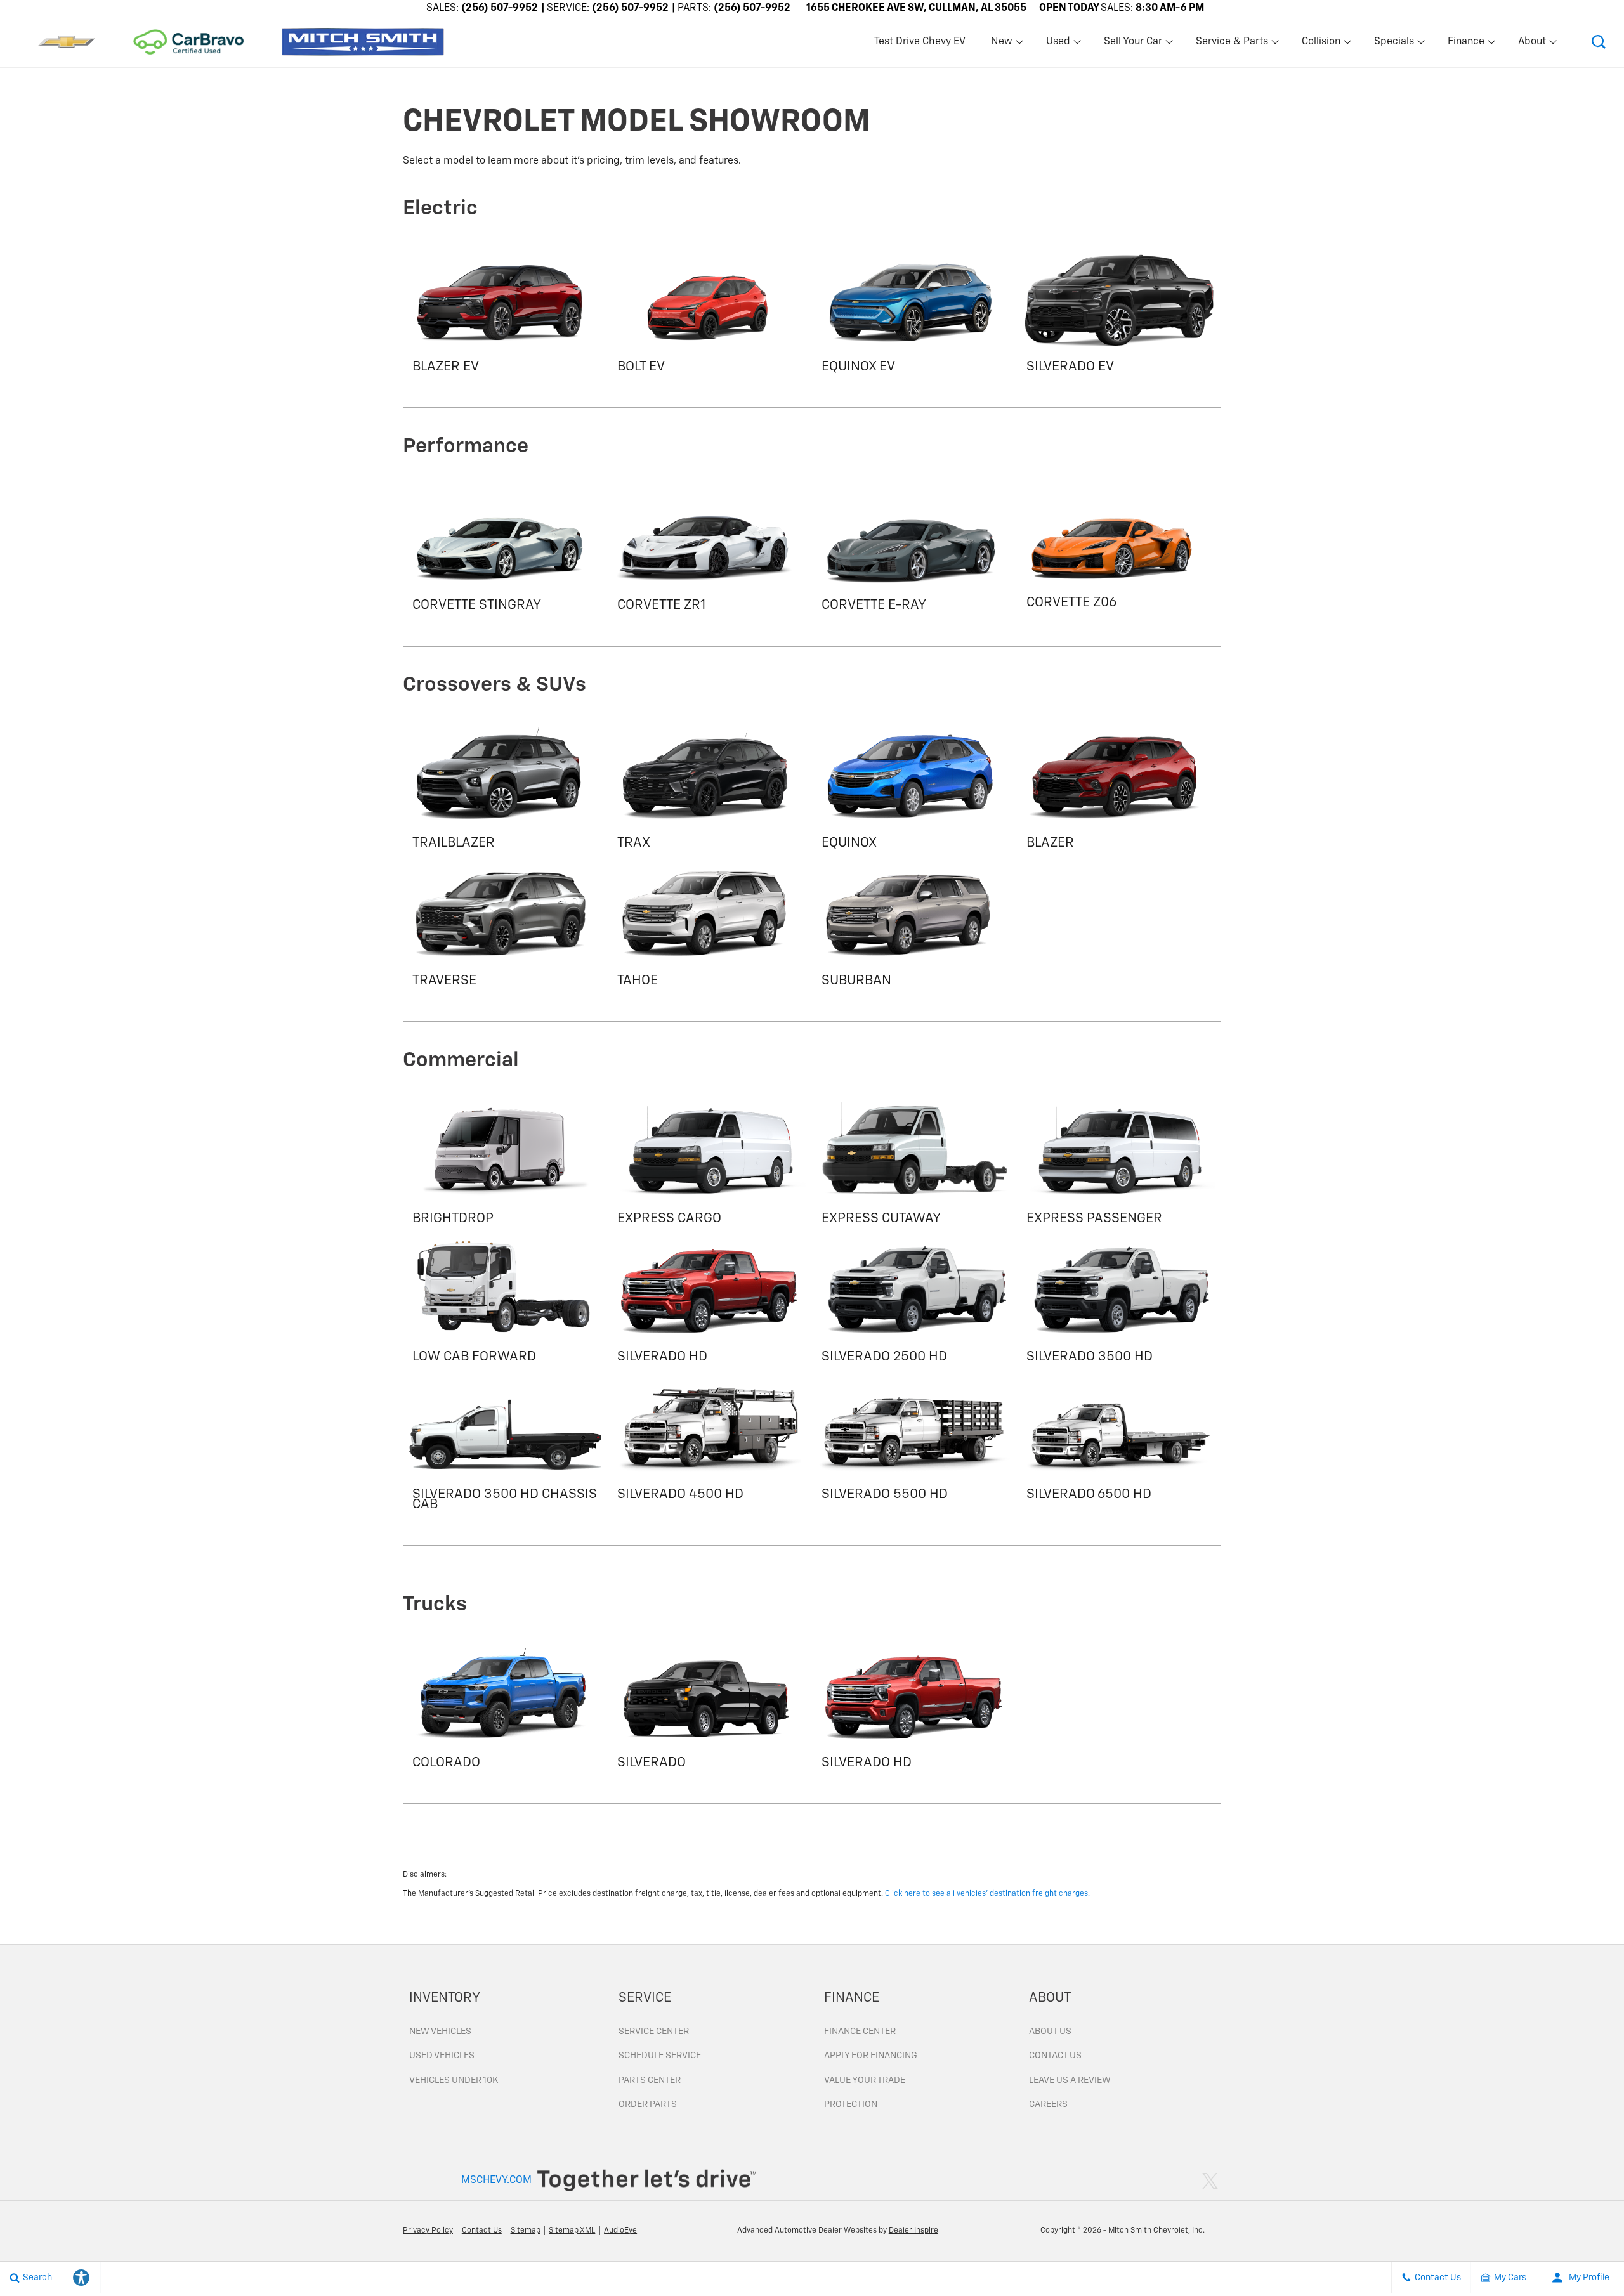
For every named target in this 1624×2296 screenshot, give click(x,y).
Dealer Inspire (913, 2231)
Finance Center (860, 2032)
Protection (851, 2104)
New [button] (1004, 44)
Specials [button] (1394, 44)
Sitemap (526, 2231)
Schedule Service (660, 2056)
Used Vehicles (442, 2056)
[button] (1599, 42)
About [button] (1532, 44)
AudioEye (620, 2231)
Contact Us (1055, 2056)
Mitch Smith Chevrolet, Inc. (1156, 2231)
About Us (1050, 2032)
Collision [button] (1321, 44)
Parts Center (650, 2080)
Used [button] (1059, 44)
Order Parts (648, 2104)
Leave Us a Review (1070, 2080)
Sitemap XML (572, 2231)
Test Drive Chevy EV (920, 42)
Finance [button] (1466, 44)
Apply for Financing (871, 2056)
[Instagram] (1195, 2181)
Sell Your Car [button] (1133, 44)
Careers (1048, 2104)
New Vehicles (440, 2032)
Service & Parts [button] (1232, 44)
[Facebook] (1182, 2181)
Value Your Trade (865, 2080)
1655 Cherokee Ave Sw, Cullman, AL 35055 (916, 8)
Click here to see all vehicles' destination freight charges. (987, 1894)
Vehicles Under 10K (454, 2080)
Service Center (654, 2032)
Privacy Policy (428, 2231)
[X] (1210, 2181)
